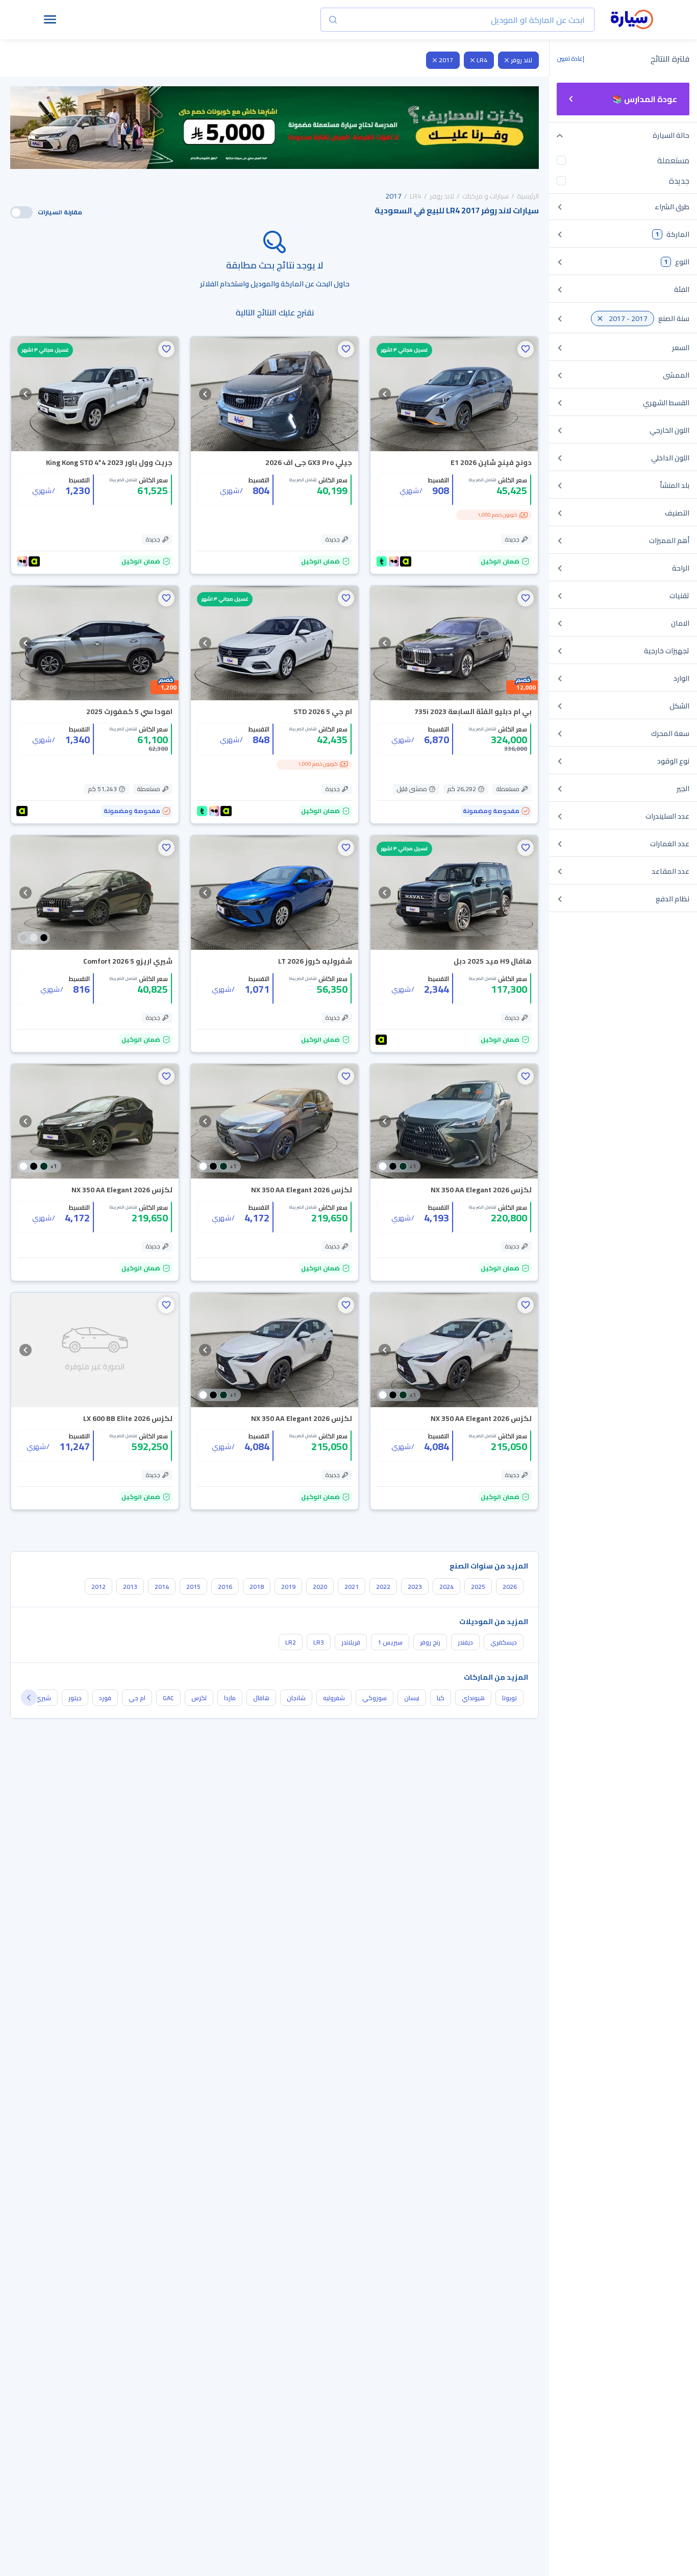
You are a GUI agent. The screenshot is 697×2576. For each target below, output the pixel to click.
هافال (261, 1698)
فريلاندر (351, 1642)
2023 (415, 1587)
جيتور (75, 1698)
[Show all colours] (34, 938)
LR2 (291, 1642)
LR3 (319, 1642)
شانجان (296, 1698)
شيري (43, 1698)
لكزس (199, 1698)
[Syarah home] (632, 20)
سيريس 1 (390, 1642)
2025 (478, 1587)
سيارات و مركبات (486, 196)
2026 (510, 1587)
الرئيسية (528, 196)
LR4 (482, 60)
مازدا (230, 1698)
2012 (98, 1587)
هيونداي (473, 1698)
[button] (526, 349)
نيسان (412, 1698)
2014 (162, 1587)
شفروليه (334, 1698)
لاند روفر (521, 60)
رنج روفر (430, 1642)
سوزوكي (375, 1698)
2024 (446, 1587)
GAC (168, 1698)
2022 (383, 1587)
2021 (352, 1587)
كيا (441, 1698)
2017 (446, 60)
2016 (225, 1587)
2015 (193, 1587)
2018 (257, 1587)
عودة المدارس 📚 (645, 99)
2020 (320, 1587)
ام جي (137, 1698)
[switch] (21, 212)
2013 (130, 1587)
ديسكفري (504, 1642)
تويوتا (509, 1698)
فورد (105, 1698)
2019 (288, 1587)
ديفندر (465, 1642)
